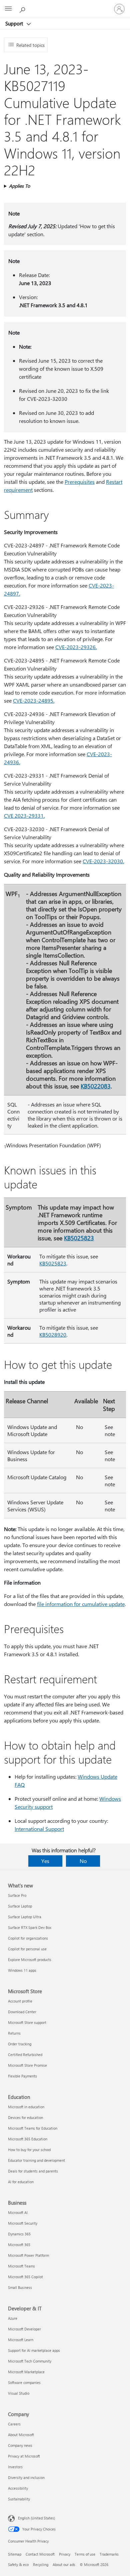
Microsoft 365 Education (28, 2139)
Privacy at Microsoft (24, 2456)
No (83, 1861)
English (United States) (36, 2518)
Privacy (65, 2554)
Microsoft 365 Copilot (25, 2277)
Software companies (24, 2382)
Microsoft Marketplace (26, 2372)
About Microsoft (21, 2435)
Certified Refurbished (25, 2055)
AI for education (21, 2182)
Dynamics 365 (19, 2234)
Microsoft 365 (19, 2245)
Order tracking (20, 2044)
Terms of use (85, 2554)
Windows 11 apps (22, 1970)
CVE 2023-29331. (24, 816)
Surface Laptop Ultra (25, 1917)
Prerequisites (80, 482)
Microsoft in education (26, 2107)
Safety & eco (18, 2564)
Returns (14, 2033)
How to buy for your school (29, 2150)
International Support (39, 1829)
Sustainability (19, 2499)
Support (15, 23)
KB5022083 (96, 1086)
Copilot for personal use (27, 1949)
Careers (14, 2424)
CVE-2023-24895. (34, 700)
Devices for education (25, 2117)
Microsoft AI (18, 2212)
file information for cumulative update (81, 1604)
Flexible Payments (22, 2076)
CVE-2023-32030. (103, 861)
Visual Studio (19, 2393)
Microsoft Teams (21, 2266)
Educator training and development (36, 2160)
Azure (13, 2318)
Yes (45, 1861)
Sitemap (15, 2554)
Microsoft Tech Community (30, 2361)
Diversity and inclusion (26, 2477)
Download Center (22, 2012)
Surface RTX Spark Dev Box (30, 1927)
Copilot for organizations (28, 1938)
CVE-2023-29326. (76, 647)
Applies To (19, 186)
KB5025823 (79, 1238)
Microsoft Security (23, 2223)
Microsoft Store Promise (27, 2065)
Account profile (20, 2001)
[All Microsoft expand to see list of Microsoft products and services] (8, 9)
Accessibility (18, 2488)
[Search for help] (23, 9)
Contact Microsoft (40, 2554)
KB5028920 (53, 1335)
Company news (20, 2445)
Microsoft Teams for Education (33, 2128)
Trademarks (109, 2554)
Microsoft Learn (21, 2340)
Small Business (20, 2287)
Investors (15, 2467)
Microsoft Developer (24, 2329)
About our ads (64, 2564)
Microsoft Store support (27, 2022)
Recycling (41, 2564)
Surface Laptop (20, 1906)
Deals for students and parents (33, 2171)
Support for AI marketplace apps (34, 2350)
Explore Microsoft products (30, 1960)
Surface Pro (17, 1895)
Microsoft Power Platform (28, 2255)
